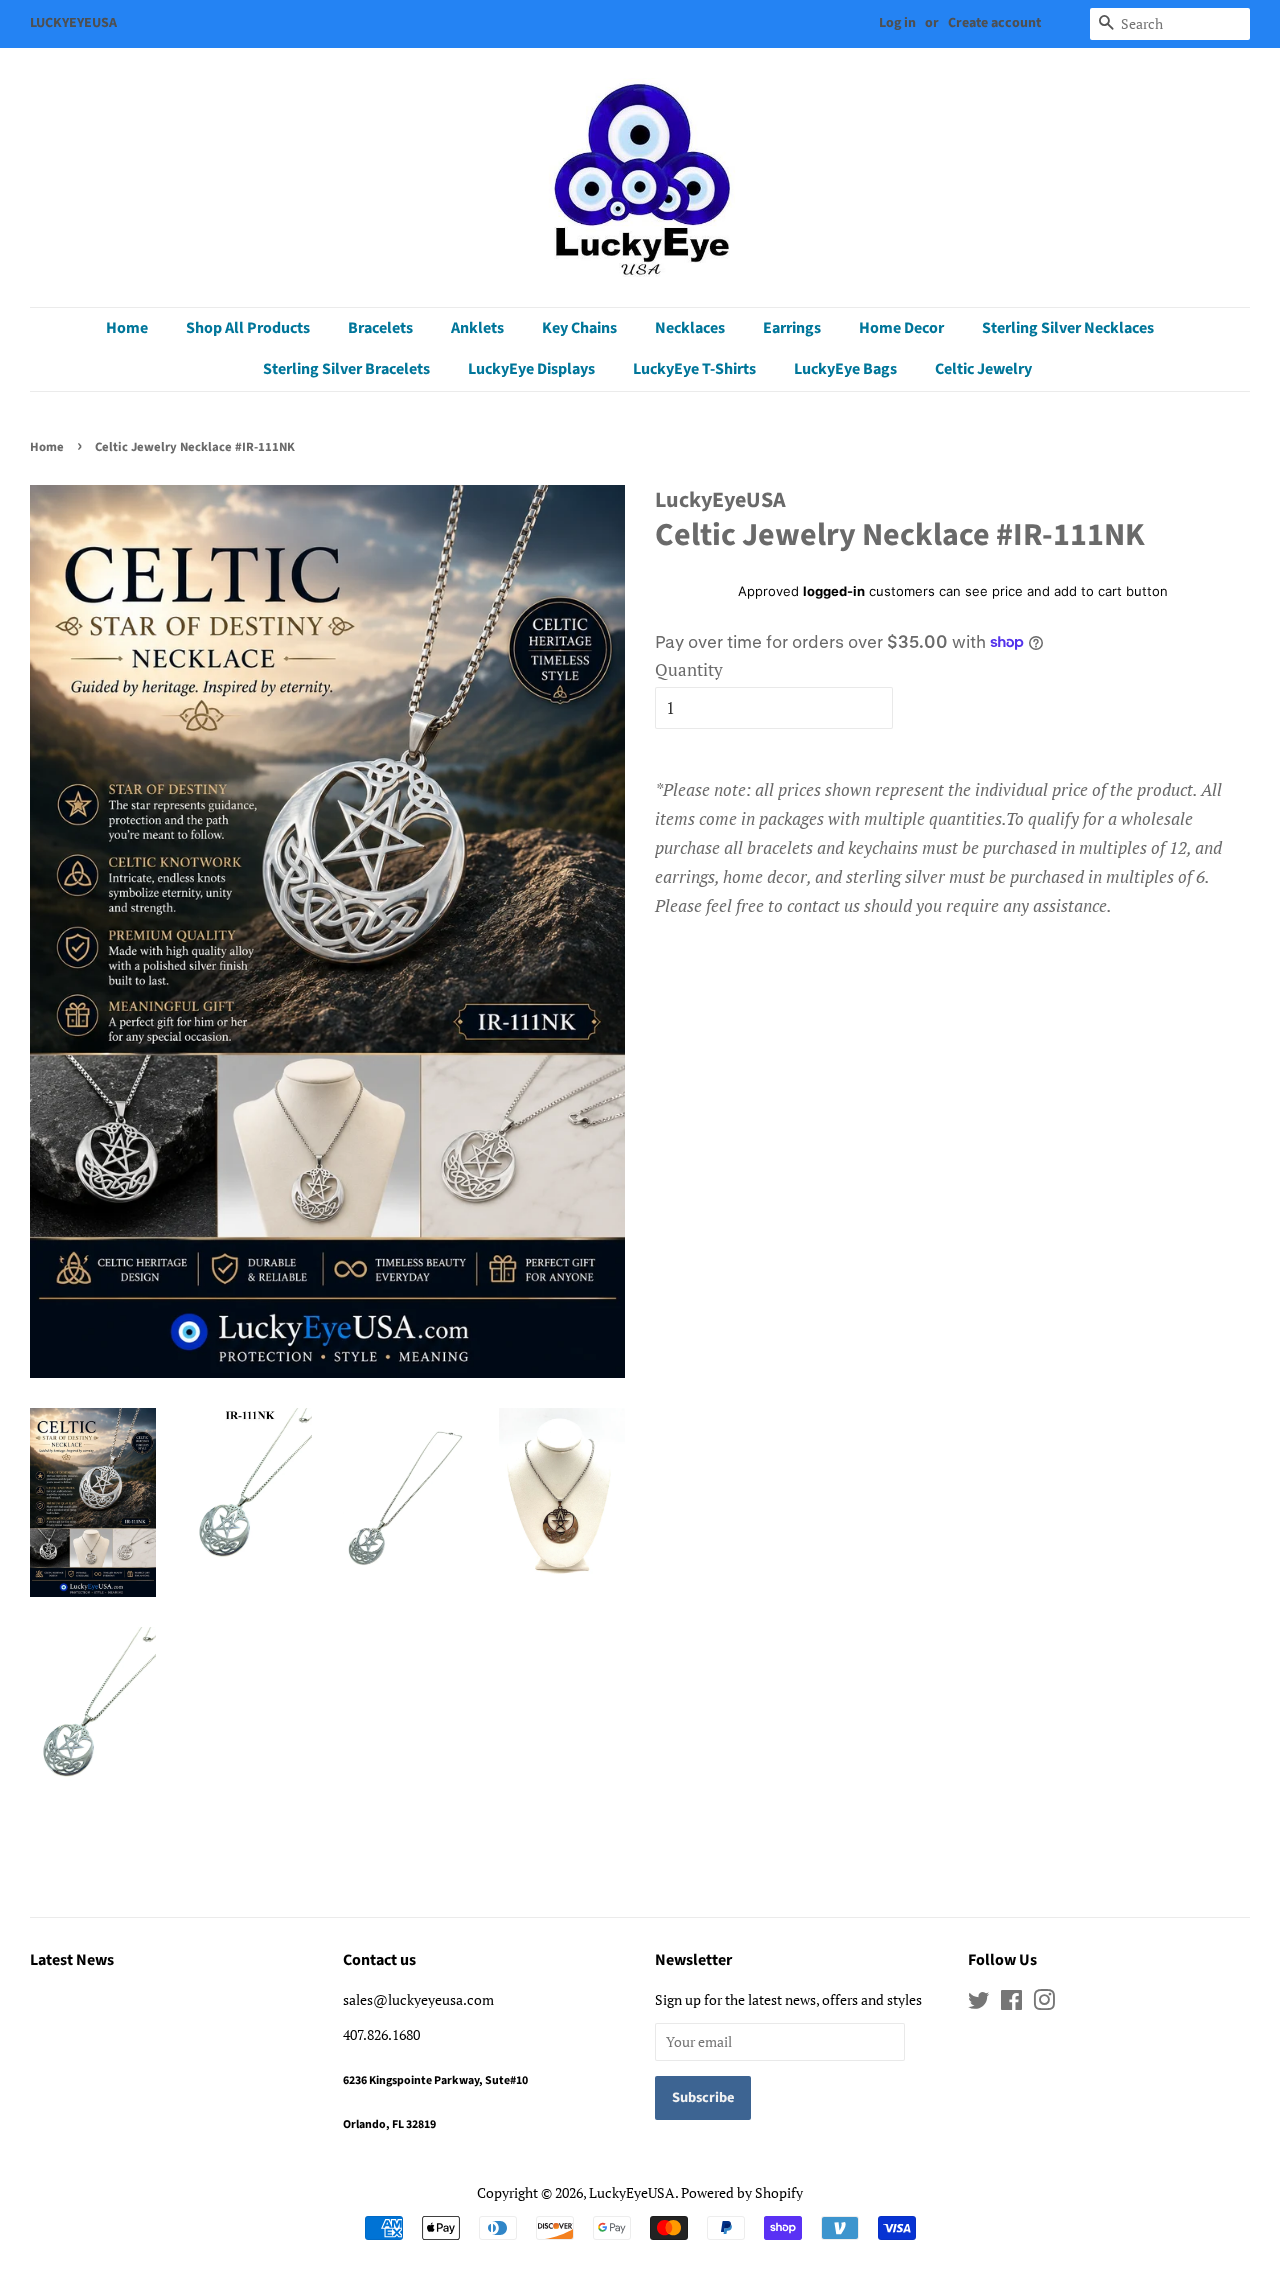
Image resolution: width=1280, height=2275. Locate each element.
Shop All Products (248, 328)
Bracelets (380, 328)
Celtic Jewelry (983, 369)
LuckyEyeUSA (632, 2192)
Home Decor (901, 328)
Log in (897, 23)
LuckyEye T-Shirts (694, 369)
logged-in (834, 591)
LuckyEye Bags (845, 369)
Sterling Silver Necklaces (1068, 328)
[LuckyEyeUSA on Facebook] (1011, 2003)
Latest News (72, 1960)
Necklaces (690, 328)
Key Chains (579, 328)
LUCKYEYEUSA (73, 23)
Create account (994, 23)
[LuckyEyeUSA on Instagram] (1044, 2003)
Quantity (689, 669)
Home (127, 328)
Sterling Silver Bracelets (346, 369)
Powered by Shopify (742, 2192)
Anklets (477, 328)
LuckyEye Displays (531, 369)
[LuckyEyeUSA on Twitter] (979, 2003)
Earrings (792, 328)
